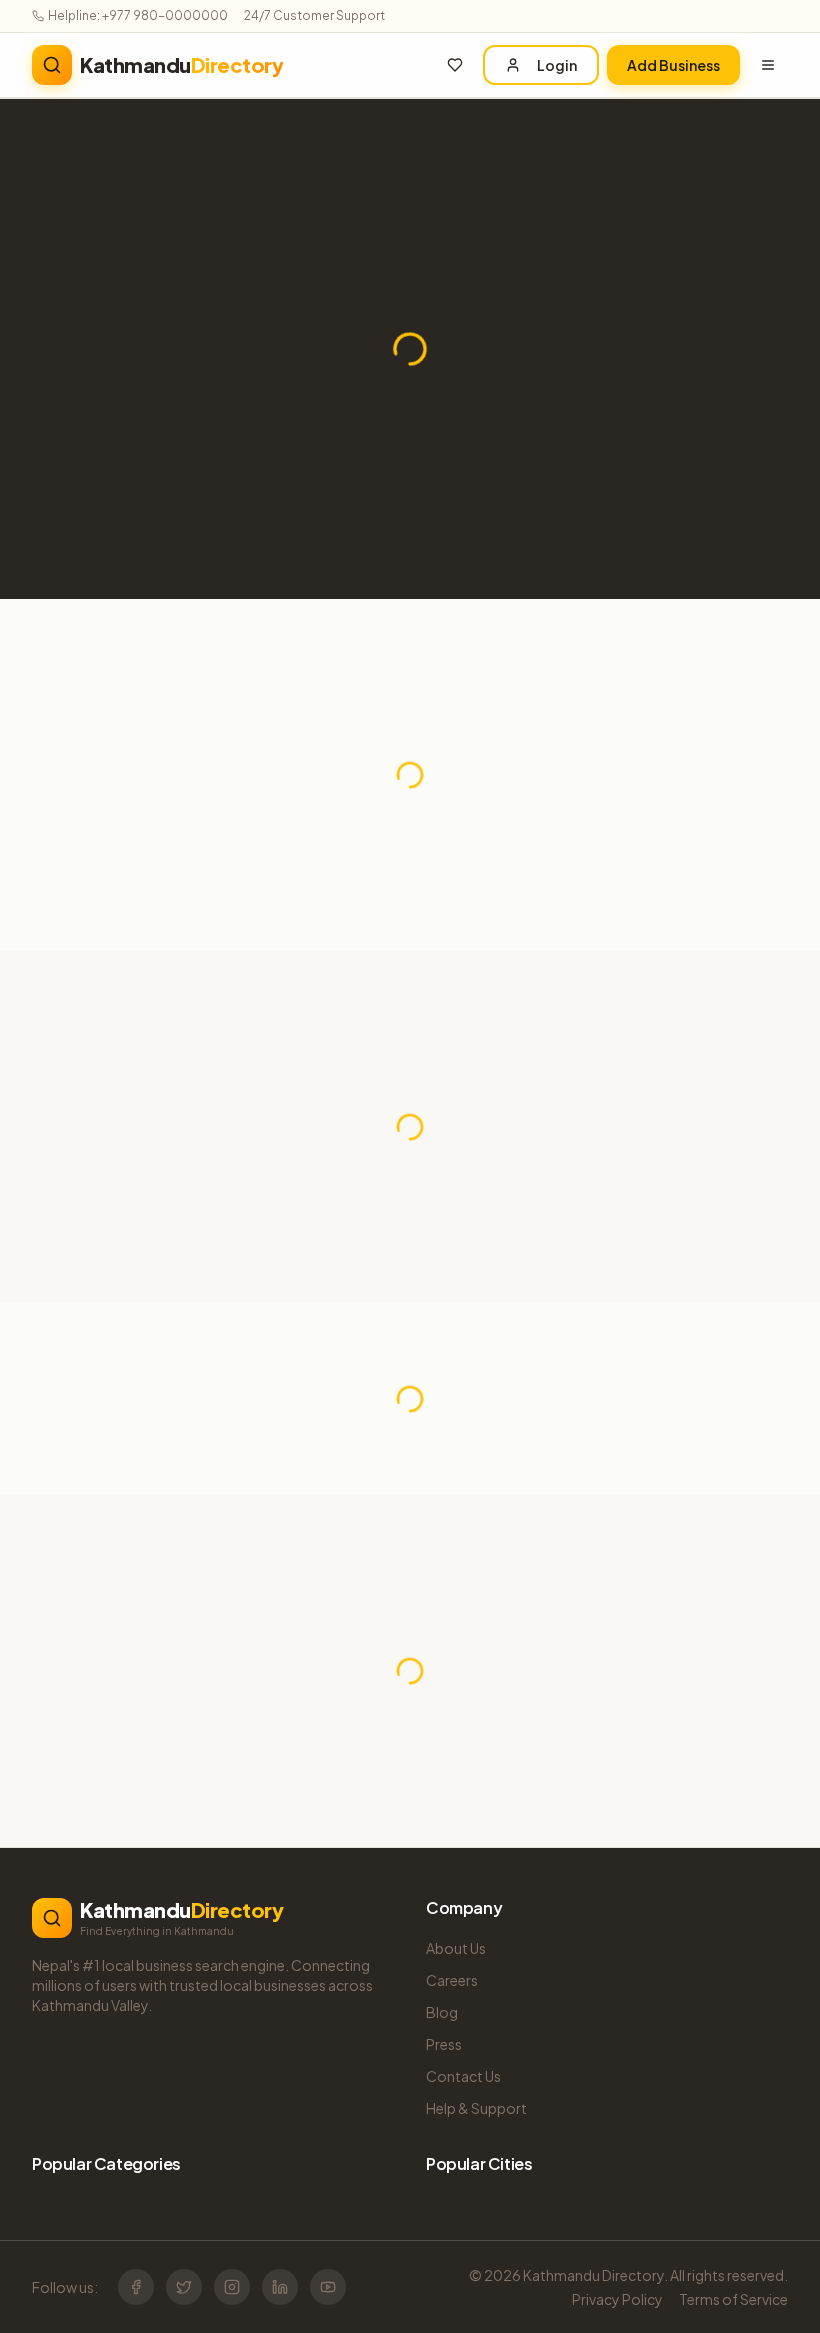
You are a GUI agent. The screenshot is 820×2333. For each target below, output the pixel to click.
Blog (442, 2012)
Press (444, 2044)
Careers (452, 1980)
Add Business (673, 65)
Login (557, 65)
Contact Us (463, 2076)
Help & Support (476, 2108)
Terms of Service (733, 2299)
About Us (456, 1948)
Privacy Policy (617, 2299)
